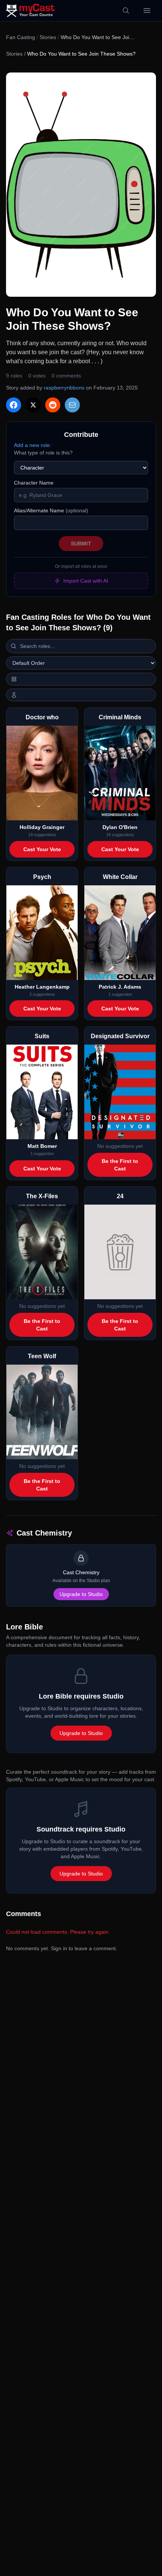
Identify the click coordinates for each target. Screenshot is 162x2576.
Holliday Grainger (42, 827)
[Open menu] (147, 11)
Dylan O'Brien (120, 827)
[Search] (126, 11)
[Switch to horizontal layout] (81, 679)
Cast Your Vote (42, 849)
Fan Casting (21, 37)
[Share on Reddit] (53, 405)
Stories (48, 37)
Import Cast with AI (86, 581)
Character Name (34, 483)
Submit (81, 544)
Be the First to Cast (120, 1165)
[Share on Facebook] (14, 405)
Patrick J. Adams (120, 987)
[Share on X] (33, 405)
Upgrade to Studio (81, 1594)
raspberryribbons (64, 388)
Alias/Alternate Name (51, 510)
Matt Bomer (42, 1146)
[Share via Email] (72, 405)
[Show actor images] (81, 695)
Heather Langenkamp (42, 987)
